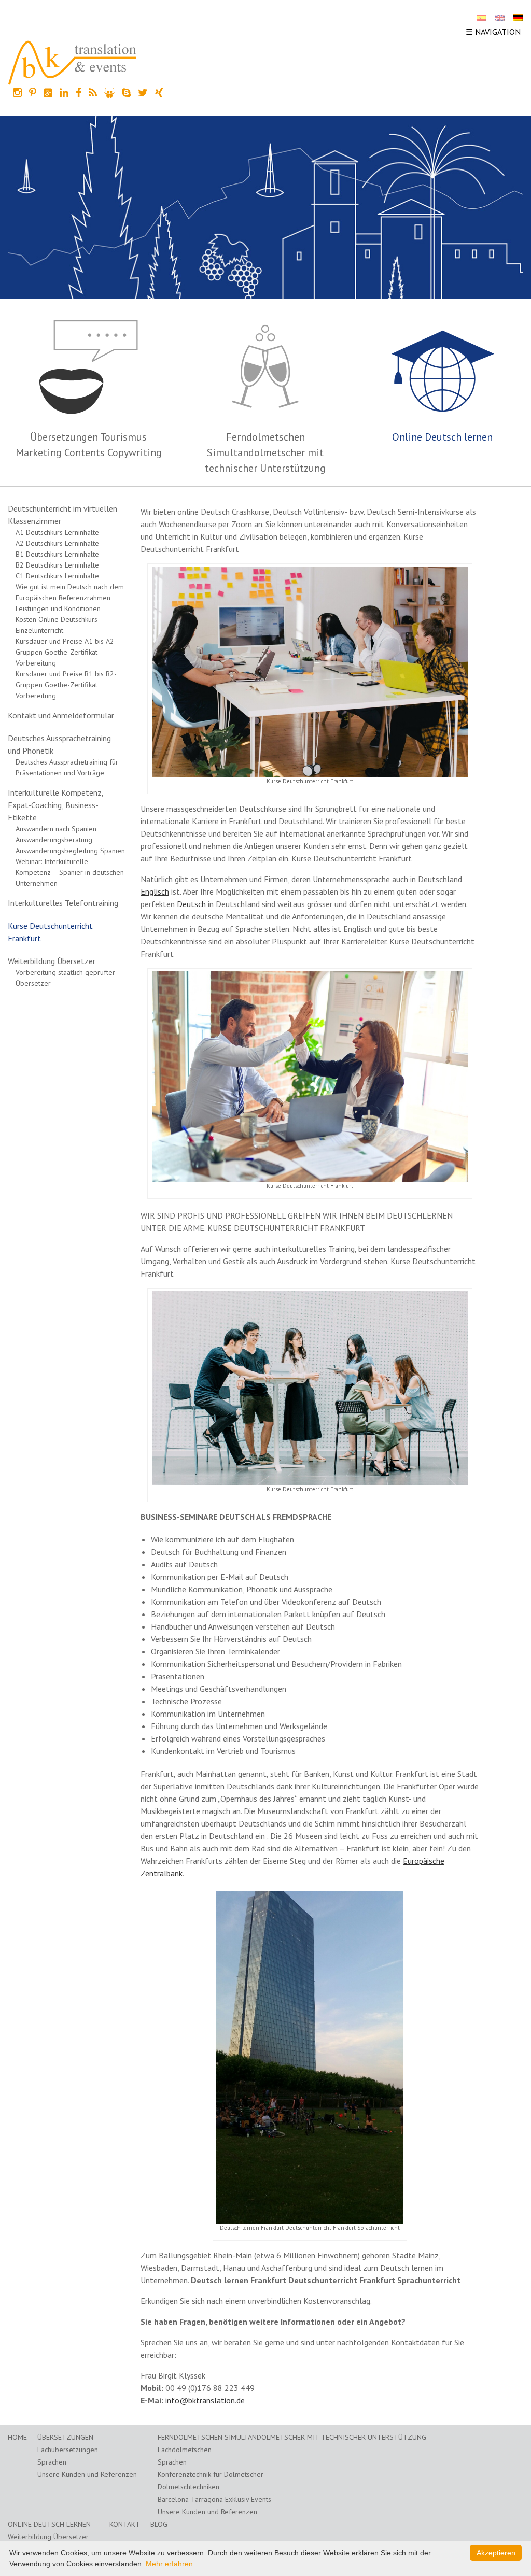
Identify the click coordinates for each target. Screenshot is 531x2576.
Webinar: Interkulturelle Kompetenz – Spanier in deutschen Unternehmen (70, 872)
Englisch (155, 891)
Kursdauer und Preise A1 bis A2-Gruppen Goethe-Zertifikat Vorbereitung (66, 652)
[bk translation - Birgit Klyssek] (73, 62)
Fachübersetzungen (68, 2450)
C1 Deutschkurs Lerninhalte (57, 576)
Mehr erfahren (169, 2564)
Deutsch (191, 904)
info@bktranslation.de (205, 2400)
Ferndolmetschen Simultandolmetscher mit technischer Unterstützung (265, 452)
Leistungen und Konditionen (58, 608)
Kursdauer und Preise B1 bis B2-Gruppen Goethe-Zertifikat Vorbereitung (66, 685)
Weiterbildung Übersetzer (52, 961)
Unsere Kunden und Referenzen (87, 2474)
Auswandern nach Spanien (56, 829)
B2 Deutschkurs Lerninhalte (57, 565)
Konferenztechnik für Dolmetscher (211, 2474)
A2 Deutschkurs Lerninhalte (57, 543)
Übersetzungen (65, 2437)
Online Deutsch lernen (442, 437)
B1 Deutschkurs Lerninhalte (57, 554)
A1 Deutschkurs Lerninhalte (57, 532)
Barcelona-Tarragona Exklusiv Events (214, 2499)
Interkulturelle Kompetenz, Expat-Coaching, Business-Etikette (55, 805)
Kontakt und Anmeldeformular (61, 715)
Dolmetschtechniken (188, 2487)
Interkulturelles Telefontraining (63, 903)
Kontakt (125, 2524)
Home (17, 2437)
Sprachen (52, 2462)
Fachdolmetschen (185, 2450)
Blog (159, 2524)
